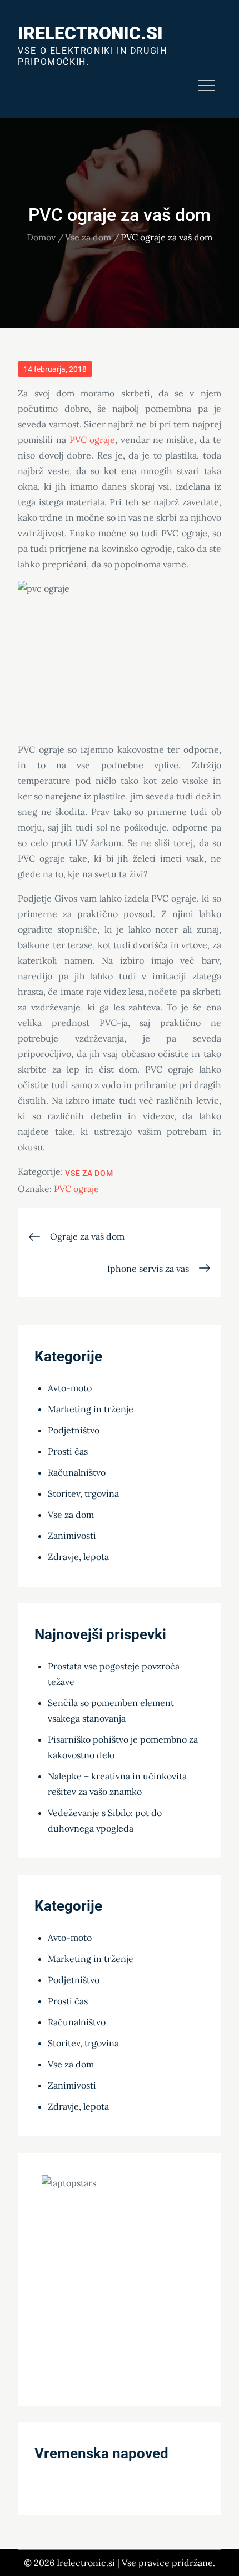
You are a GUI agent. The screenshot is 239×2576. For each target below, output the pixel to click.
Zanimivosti (72, 1536)
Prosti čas (68, 1451)
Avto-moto (70, 1388)
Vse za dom (89, 1173)
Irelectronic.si (90, 33)
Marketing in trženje (91, 1409)
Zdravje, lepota (78, 1557)
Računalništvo (77, 1472)
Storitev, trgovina (83, 1493)
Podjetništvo (74, 1430)
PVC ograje (93, 440)
